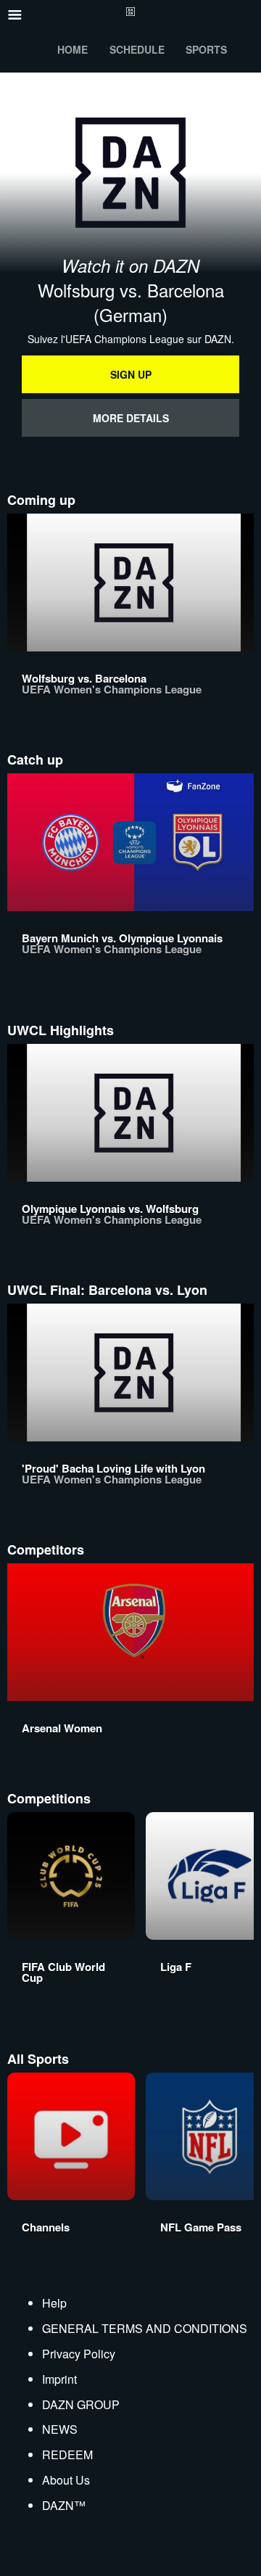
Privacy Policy (79, 2354)
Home (72, 49)
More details (131, 418)
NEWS (60, 2429)
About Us (66, 2480)
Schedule (137, 49)
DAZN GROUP (81, 2404)
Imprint (59, 2379)
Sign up (131, 374)
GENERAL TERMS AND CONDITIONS (145, 2328)
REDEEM (67, 2454)
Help (54, 2303)
